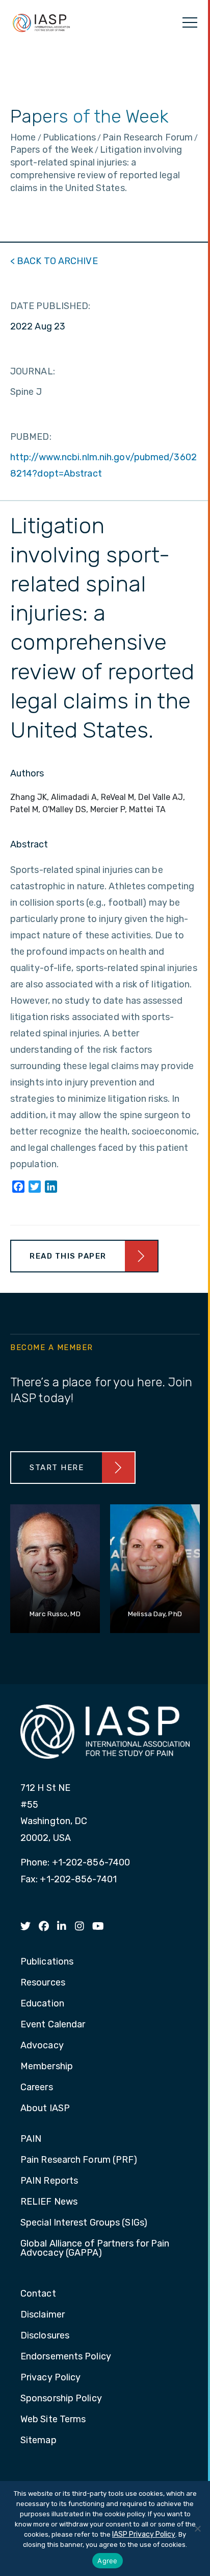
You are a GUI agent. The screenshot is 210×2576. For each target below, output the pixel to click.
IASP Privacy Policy (144, 2534)
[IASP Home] (41, 22)
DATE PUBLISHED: (50, 306)
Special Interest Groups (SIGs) (84, 2223)
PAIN (31, 2139)
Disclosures (45, 2336)
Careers (37, 2088)
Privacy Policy (50, 2378)
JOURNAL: (33, 371)
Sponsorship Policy (61, 2399)
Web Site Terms (53, 2420)
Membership (47, 2067)
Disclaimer (43, 2315)
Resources (43, 1983)
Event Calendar (53, 2025)
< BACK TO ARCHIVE (54, 261)
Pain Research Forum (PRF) (79, 2160)
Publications (47, 1962)
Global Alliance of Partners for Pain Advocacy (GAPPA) (95, 2249)
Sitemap (38, 2441)
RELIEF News (49, 2202)
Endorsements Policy (66, 2357)
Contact (38, 2294)
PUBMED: (31, 437)
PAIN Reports (49, 2181)
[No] (197, 2528)
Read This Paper (68, 1256)
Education (42, 2004)
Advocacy (42, 2046)
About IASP (45, 2109)
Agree (107, 2561)
